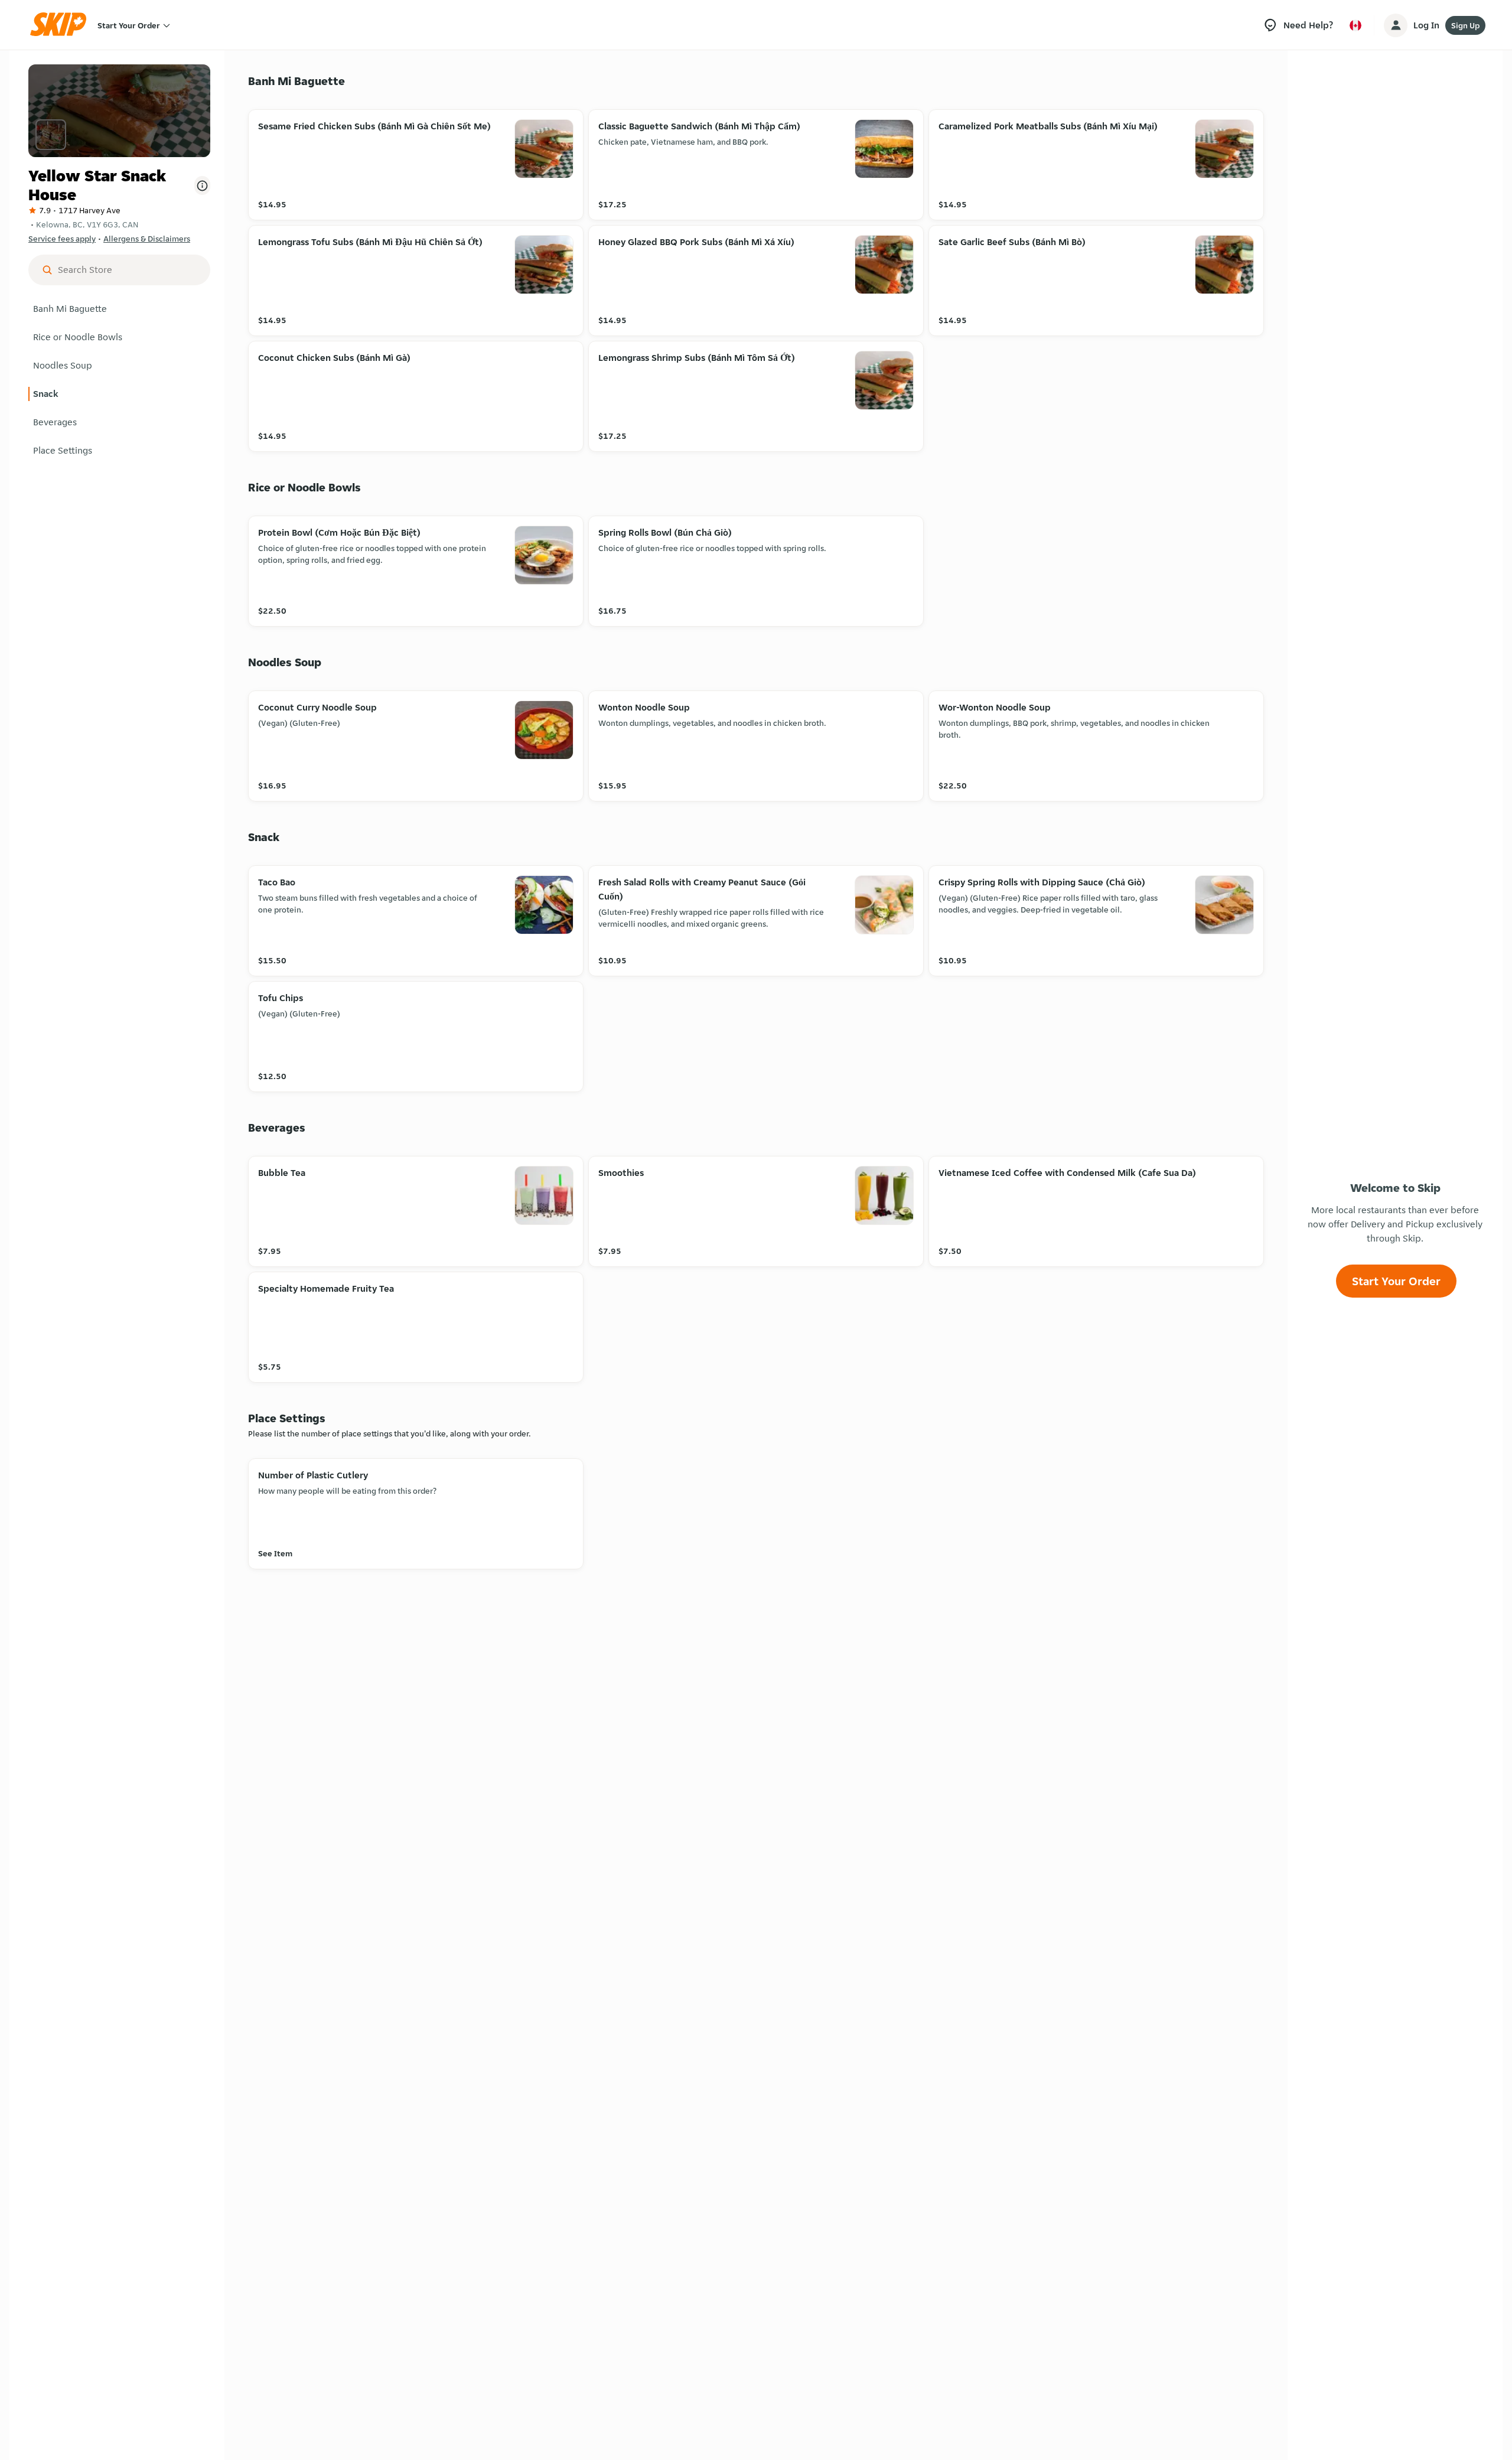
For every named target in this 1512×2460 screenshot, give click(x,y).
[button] (119, 309)
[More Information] (202, 185)
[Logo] (62, 25)
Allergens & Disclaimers (147, 239)
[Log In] (1396, 25)
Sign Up (1465, 25)
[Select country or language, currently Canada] (1355, 25)
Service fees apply (62, 239)
